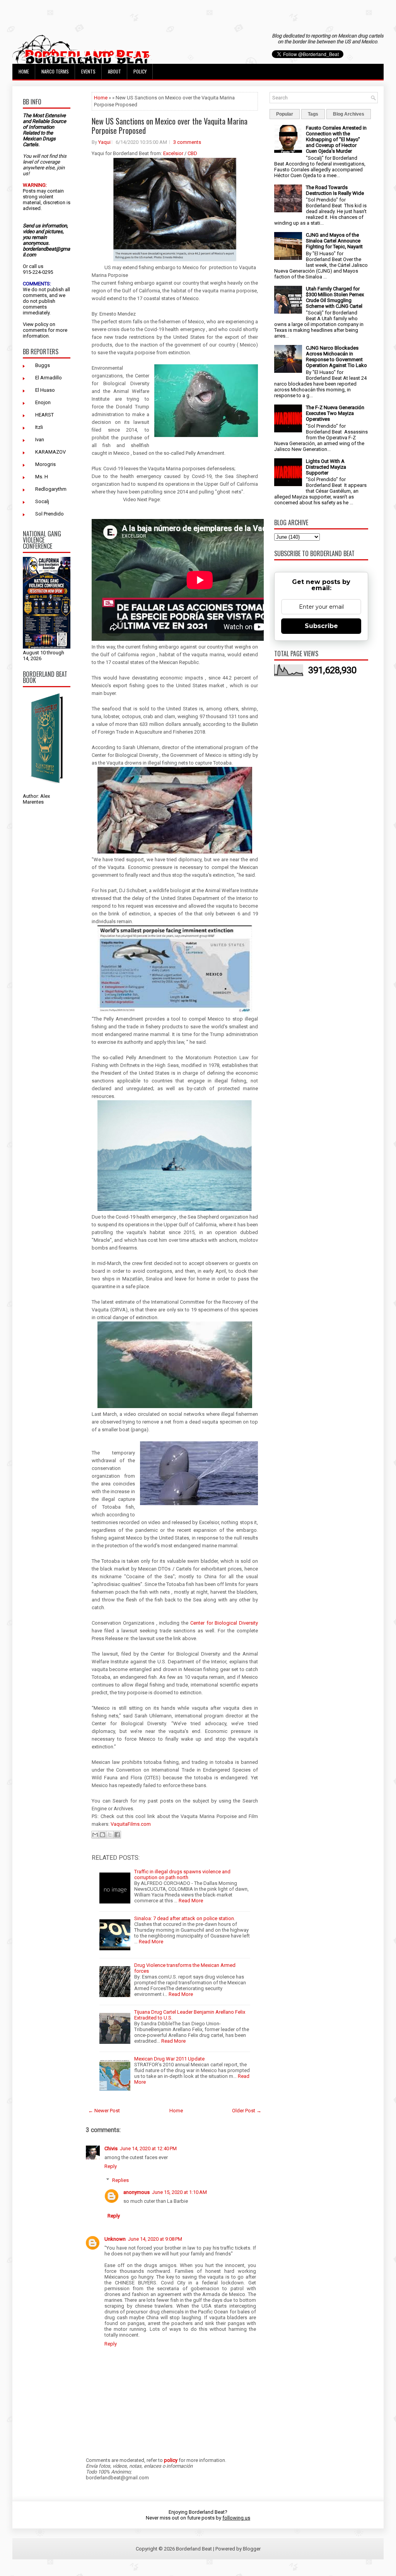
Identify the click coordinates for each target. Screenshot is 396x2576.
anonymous (137, 2192)
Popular (285, 114)
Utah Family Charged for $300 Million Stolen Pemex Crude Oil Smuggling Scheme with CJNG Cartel (335, 297)
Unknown (115, 2239)
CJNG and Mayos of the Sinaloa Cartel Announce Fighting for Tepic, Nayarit (334, 241)
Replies (120, 2180)
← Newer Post (104, 2111)
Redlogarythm (51, 489)
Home (24, 71)
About (114, 71)
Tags (313, 114)
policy (42, 324)
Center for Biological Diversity (224, 1623)
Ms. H (42, 477)
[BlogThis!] (102, 1835)
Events (88, 71)
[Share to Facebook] (117, 1835)
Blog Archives (349, 114)
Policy (140, 71)
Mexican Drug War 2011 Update (169, 2059)
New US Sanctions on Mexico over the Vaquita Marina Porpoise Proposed (170, 126)
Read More (191, 1901)
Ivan (40, 440)
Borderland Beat (194, 2549)
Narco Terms (55, 71)
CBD (192, 153)
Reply (111, 2166)
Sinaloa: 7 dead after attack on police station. (185, 1918)
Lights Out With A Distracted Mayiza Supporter (326, 467)
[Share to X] (110, 1835)
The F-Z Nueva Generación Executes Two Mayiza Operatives (335, 413)
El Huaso (45, 390)
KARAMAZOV (50, 452)
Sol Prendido (49, 514)
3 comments (187, 142)
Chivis (111, 2148)
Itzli (39, 427)
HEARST (44, 415)
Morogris (45, 464)
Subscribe (321, 626)
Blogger (252, 2549)
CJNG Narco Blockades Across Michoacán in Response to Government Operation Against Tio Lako (336, 357)
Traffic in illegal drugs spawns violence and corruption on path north (182, 1874)
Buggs (43, 365)
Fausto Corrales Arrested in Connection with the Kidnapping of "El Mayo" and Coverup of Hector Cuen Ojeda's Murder (336, 139)
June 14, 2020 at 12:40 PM (148, 2148)
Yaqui (104, 142)
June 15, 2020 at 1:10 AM (179, 2192)
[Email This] (95, 1835)
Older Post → (247, 2111)
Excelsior (173, 153)
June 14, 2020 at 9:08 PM (155, 2239)
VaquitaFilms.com (131, 1824)
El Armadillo (49, 378)
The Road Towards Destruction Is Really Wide (335, 190)
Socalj (42, 501)
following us (236, 2518)
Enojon (43, 402)
